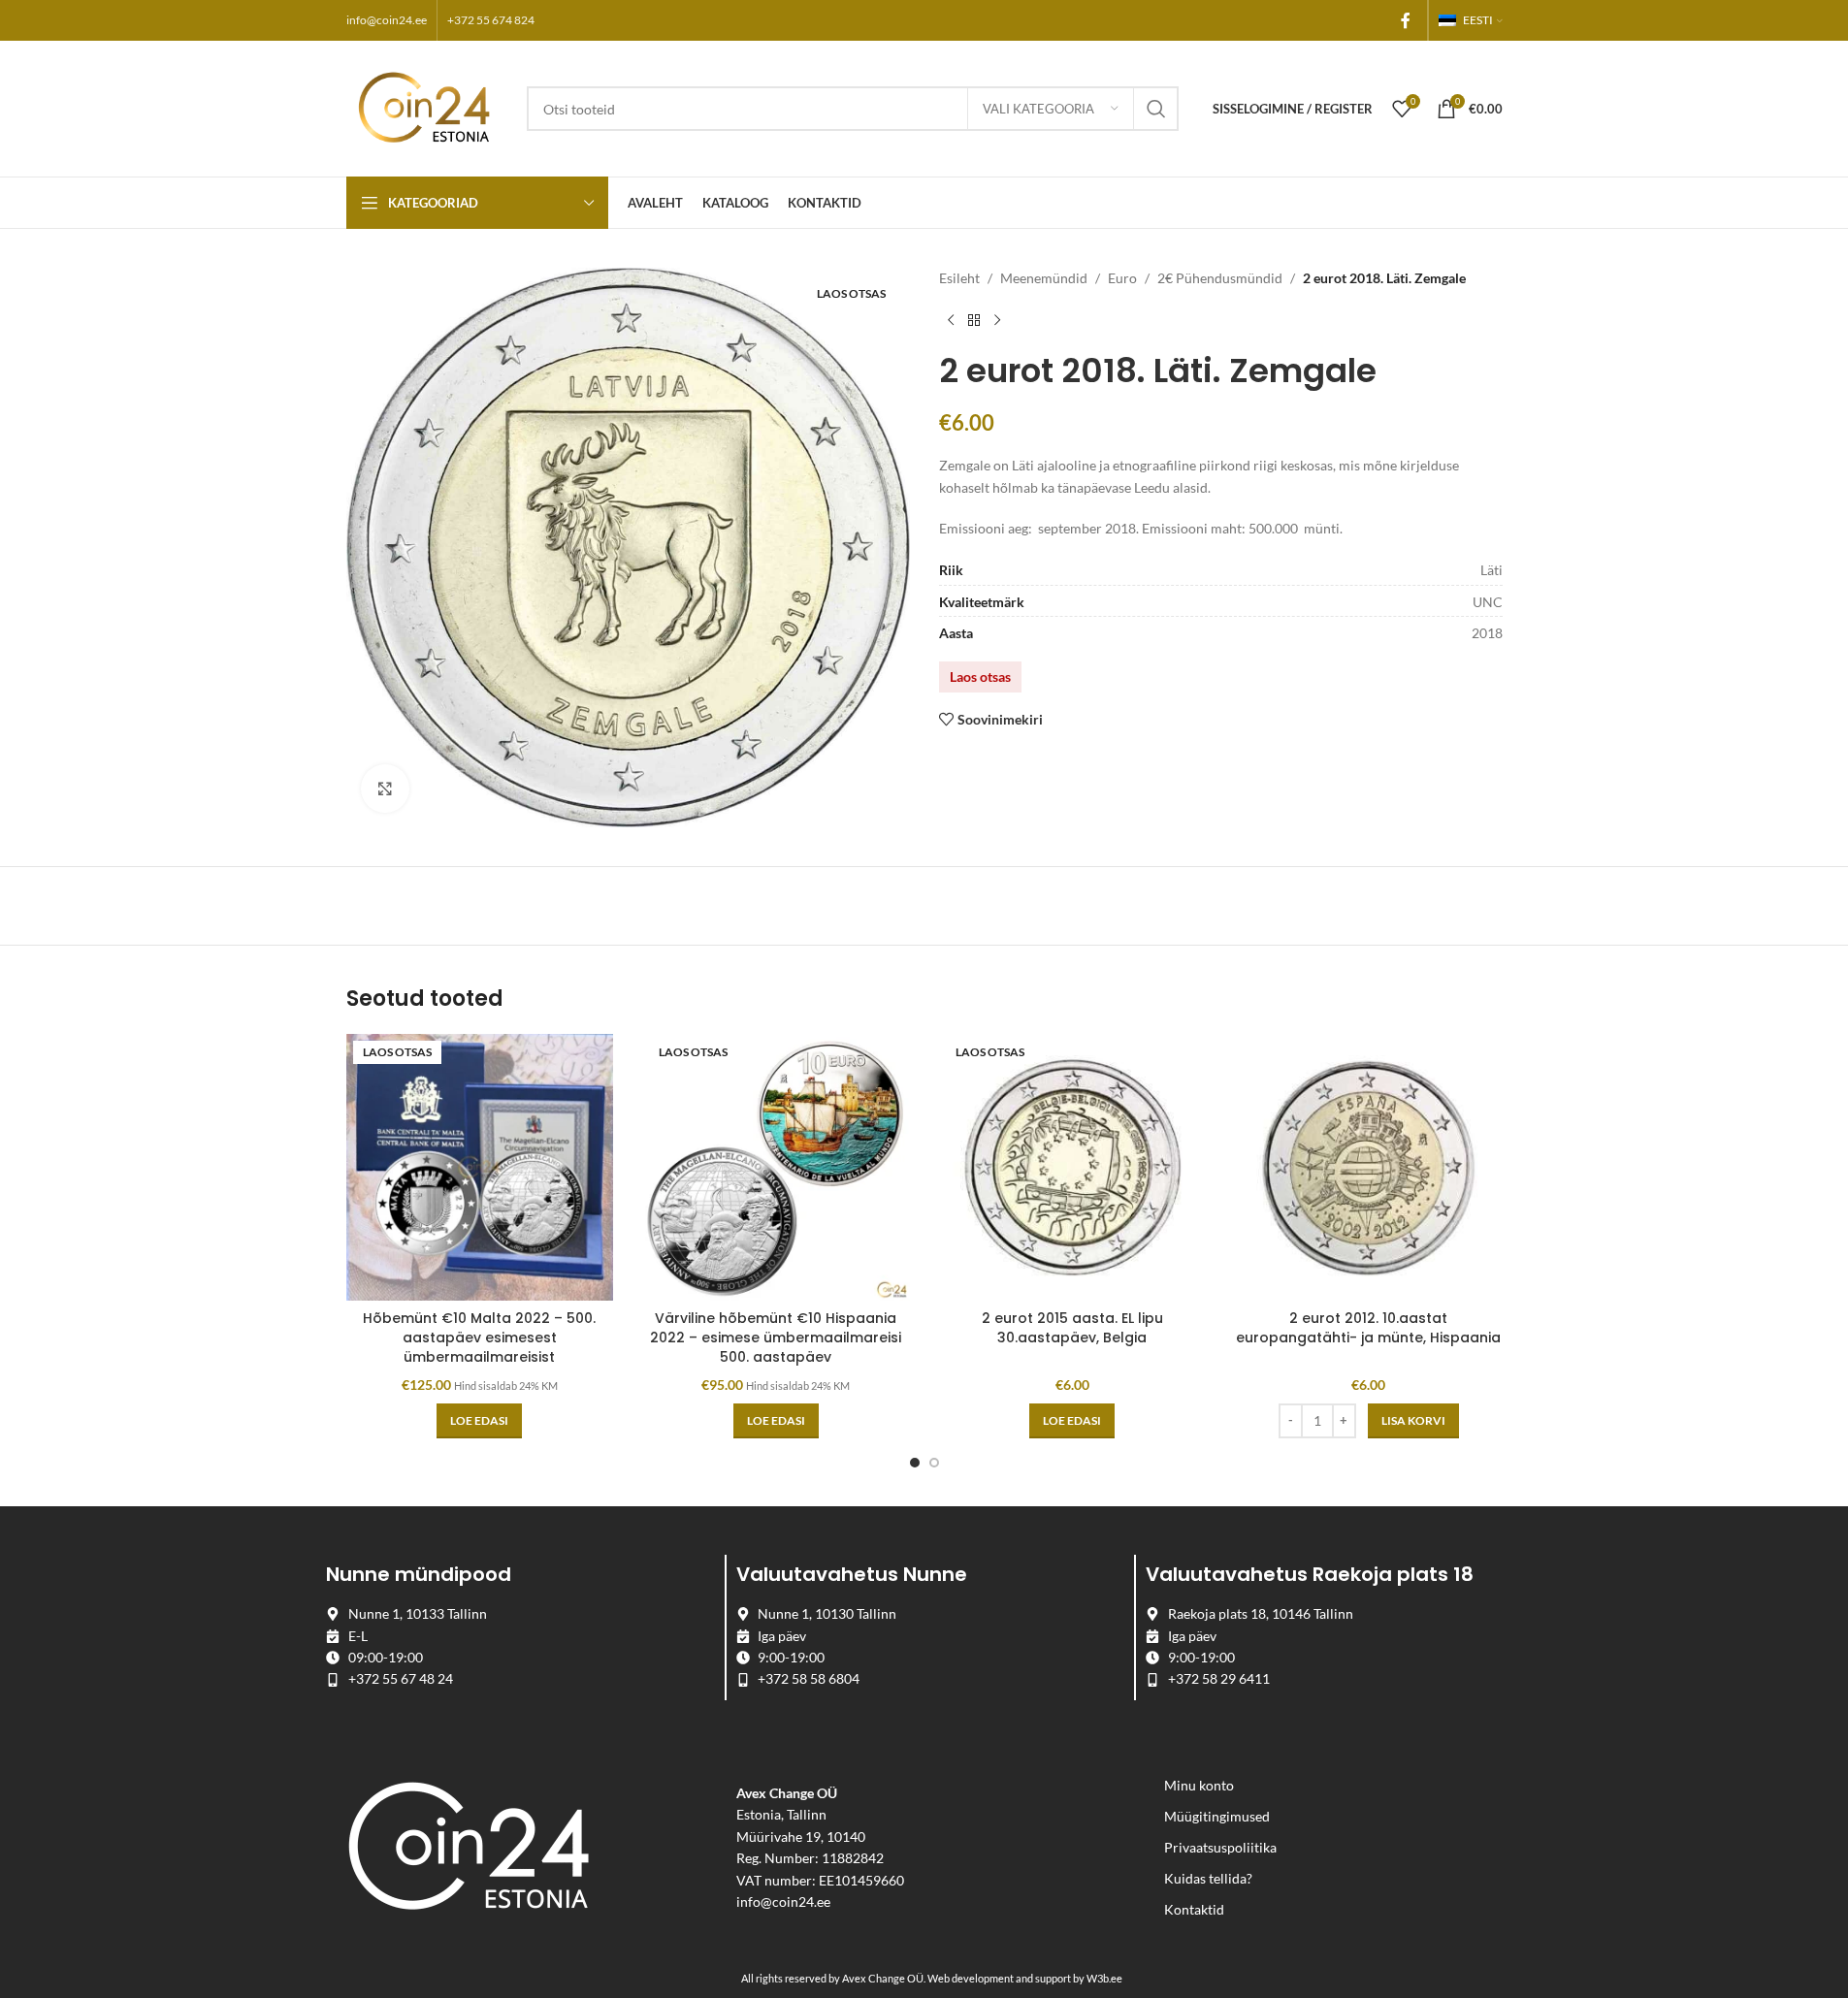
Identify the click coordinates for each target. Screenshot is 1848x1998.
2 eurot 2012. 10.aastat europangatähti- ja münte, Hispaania (1368, 1328)
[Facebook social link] (1406, 20)
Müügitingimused (1217, 1816)
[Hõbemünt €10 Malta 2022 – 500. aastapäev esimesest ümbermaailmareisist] (480, 1168)
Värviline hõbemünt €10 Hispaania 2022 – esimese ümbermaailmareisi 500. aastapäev (776, 1337)
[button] (1413, 1421)
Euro (1122, 278)
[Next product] (997, 320)
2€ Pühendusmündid (1220, 278)
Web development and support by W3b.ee (1025, 1978)
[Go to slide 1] (915, 1463)
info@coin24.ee (387, 20)
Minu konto (1199, 1785)
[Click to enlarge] (385, 789)
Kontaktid (1194, 1909)
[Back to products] (974, 320)
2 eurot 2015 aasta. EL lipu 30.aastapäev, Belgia (1072, 1328)
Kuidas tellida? (1208, 1878)
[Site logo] (427, 107)
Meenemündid (1044, 278)
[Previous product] (951, 320)
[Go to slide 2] (934, 1463)
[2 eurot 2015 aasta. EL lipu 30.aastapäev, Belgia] (1073, 1168)
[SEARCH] (1156, 109)
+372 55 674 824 (491, 20)
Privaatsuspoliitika (1220, 1847)
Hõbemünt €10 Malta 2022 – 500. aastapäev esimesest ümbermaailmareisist (479, 1337)
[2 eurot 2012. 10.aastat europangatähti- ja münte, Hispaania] (1369, 1168)
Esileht (959, 278)
